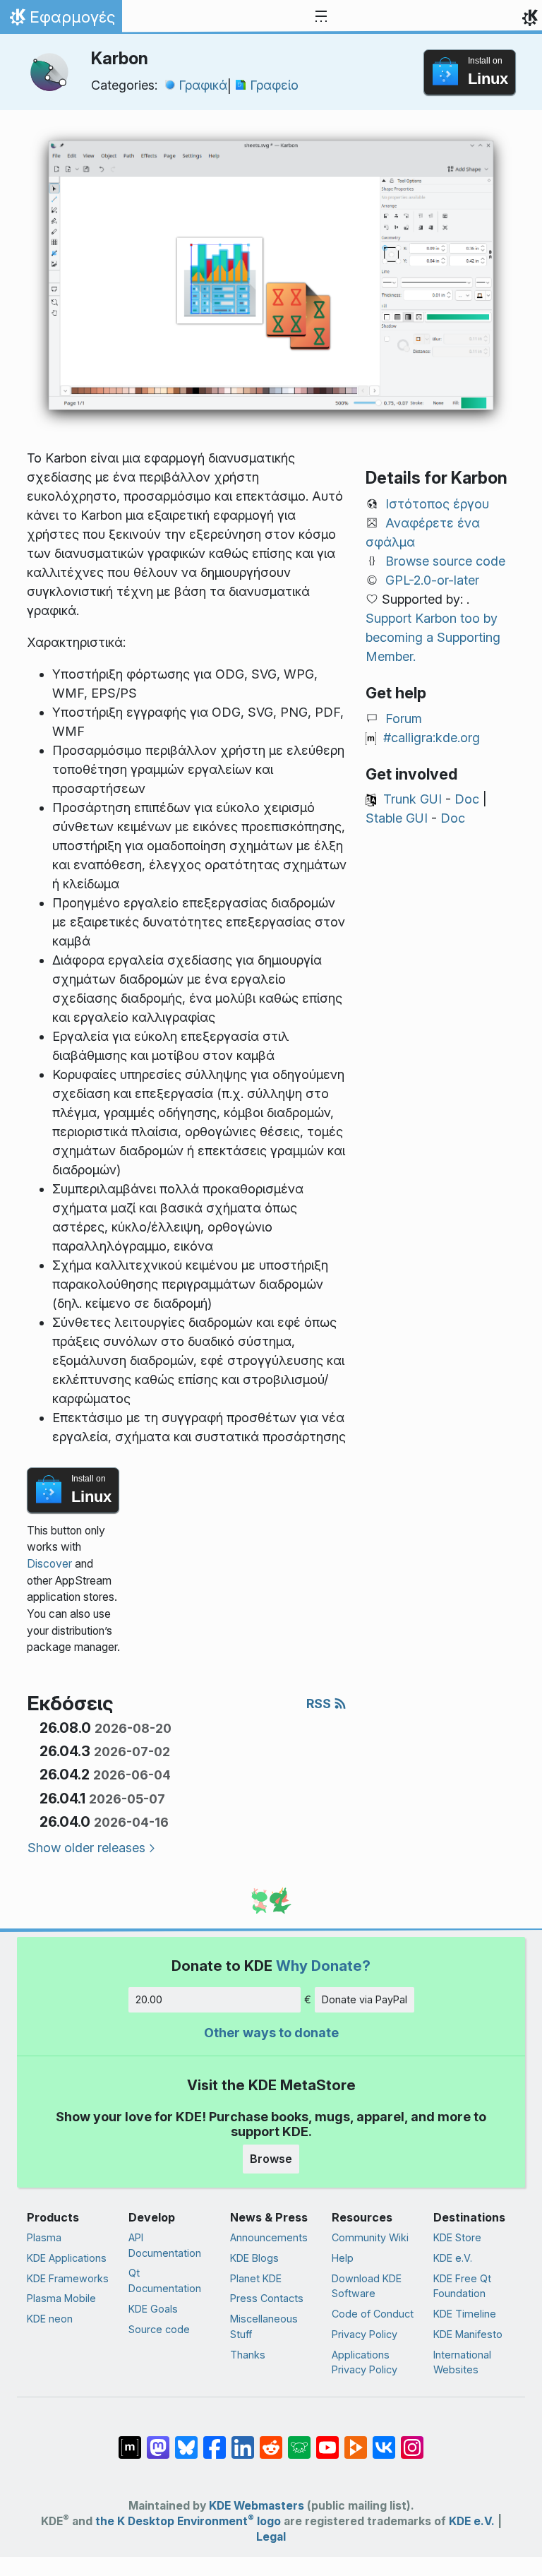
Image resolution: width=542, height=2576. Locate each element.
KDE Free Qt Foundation (462, 2286)
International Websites (462, 2362)
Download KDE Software (367, 2286)
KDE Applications (67, 2258)
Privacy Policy (365, 2334)
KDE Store (457, 2237)
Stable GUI (397, 818)
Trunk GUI (412, 799)
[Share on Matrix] (130, 2440)
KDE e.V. (453, 2258)
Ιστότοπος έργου (437, 504)
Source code (159, 2329)
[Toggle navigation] (321, 17)
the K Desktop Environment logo (188, 2521)
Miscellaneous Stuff (264, 2326)
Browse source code (445, 561)
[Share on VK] (384, 2440)
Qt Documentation (165, 2280)
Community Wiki (370, 2237)
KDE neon (50, 2319)
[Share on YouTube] (327, 2440)
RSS (320, 1704)
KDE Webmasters (257, 2506)
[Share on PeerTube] (356, 2440)
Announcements (269, 2237)
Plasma (44, 2237)
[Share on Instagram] (412, 2440)
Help (343, 2258)
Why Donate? (323, 1966)
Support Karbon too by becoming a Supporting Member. (433, 637)
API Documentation (165, 2245)
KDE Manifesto (468, 2334)
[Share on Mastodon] (158, 2440)
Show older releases (86, 1848)
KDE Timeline (465, 2314)
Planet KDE (256, 2278)
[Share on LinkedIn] (243, 2440)
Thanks (248, 2355)
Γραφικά (203, 85)
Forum (404, 718)
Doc (467, 799)
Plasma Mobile (61, 2298)
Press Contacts (267, 2298)
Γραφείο (274, 85)
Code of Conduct (373, 2314)
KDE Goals (153, 2309)
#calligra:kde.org (432, 738)
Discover (49, 1564)
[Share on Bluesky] (186, 2440)
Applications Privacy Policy (365, 2362)
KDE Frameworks (68, 2278)
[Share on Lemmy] (299, 2440)
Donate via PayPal (365, 1999)
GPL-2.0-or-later (432, 580)
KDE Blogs (254, 2258)
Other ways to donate (271, 2033)
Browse (271, 2159)
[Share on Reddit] (271, 2440)
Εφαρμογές (61, 20)
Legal (271, 2537)
